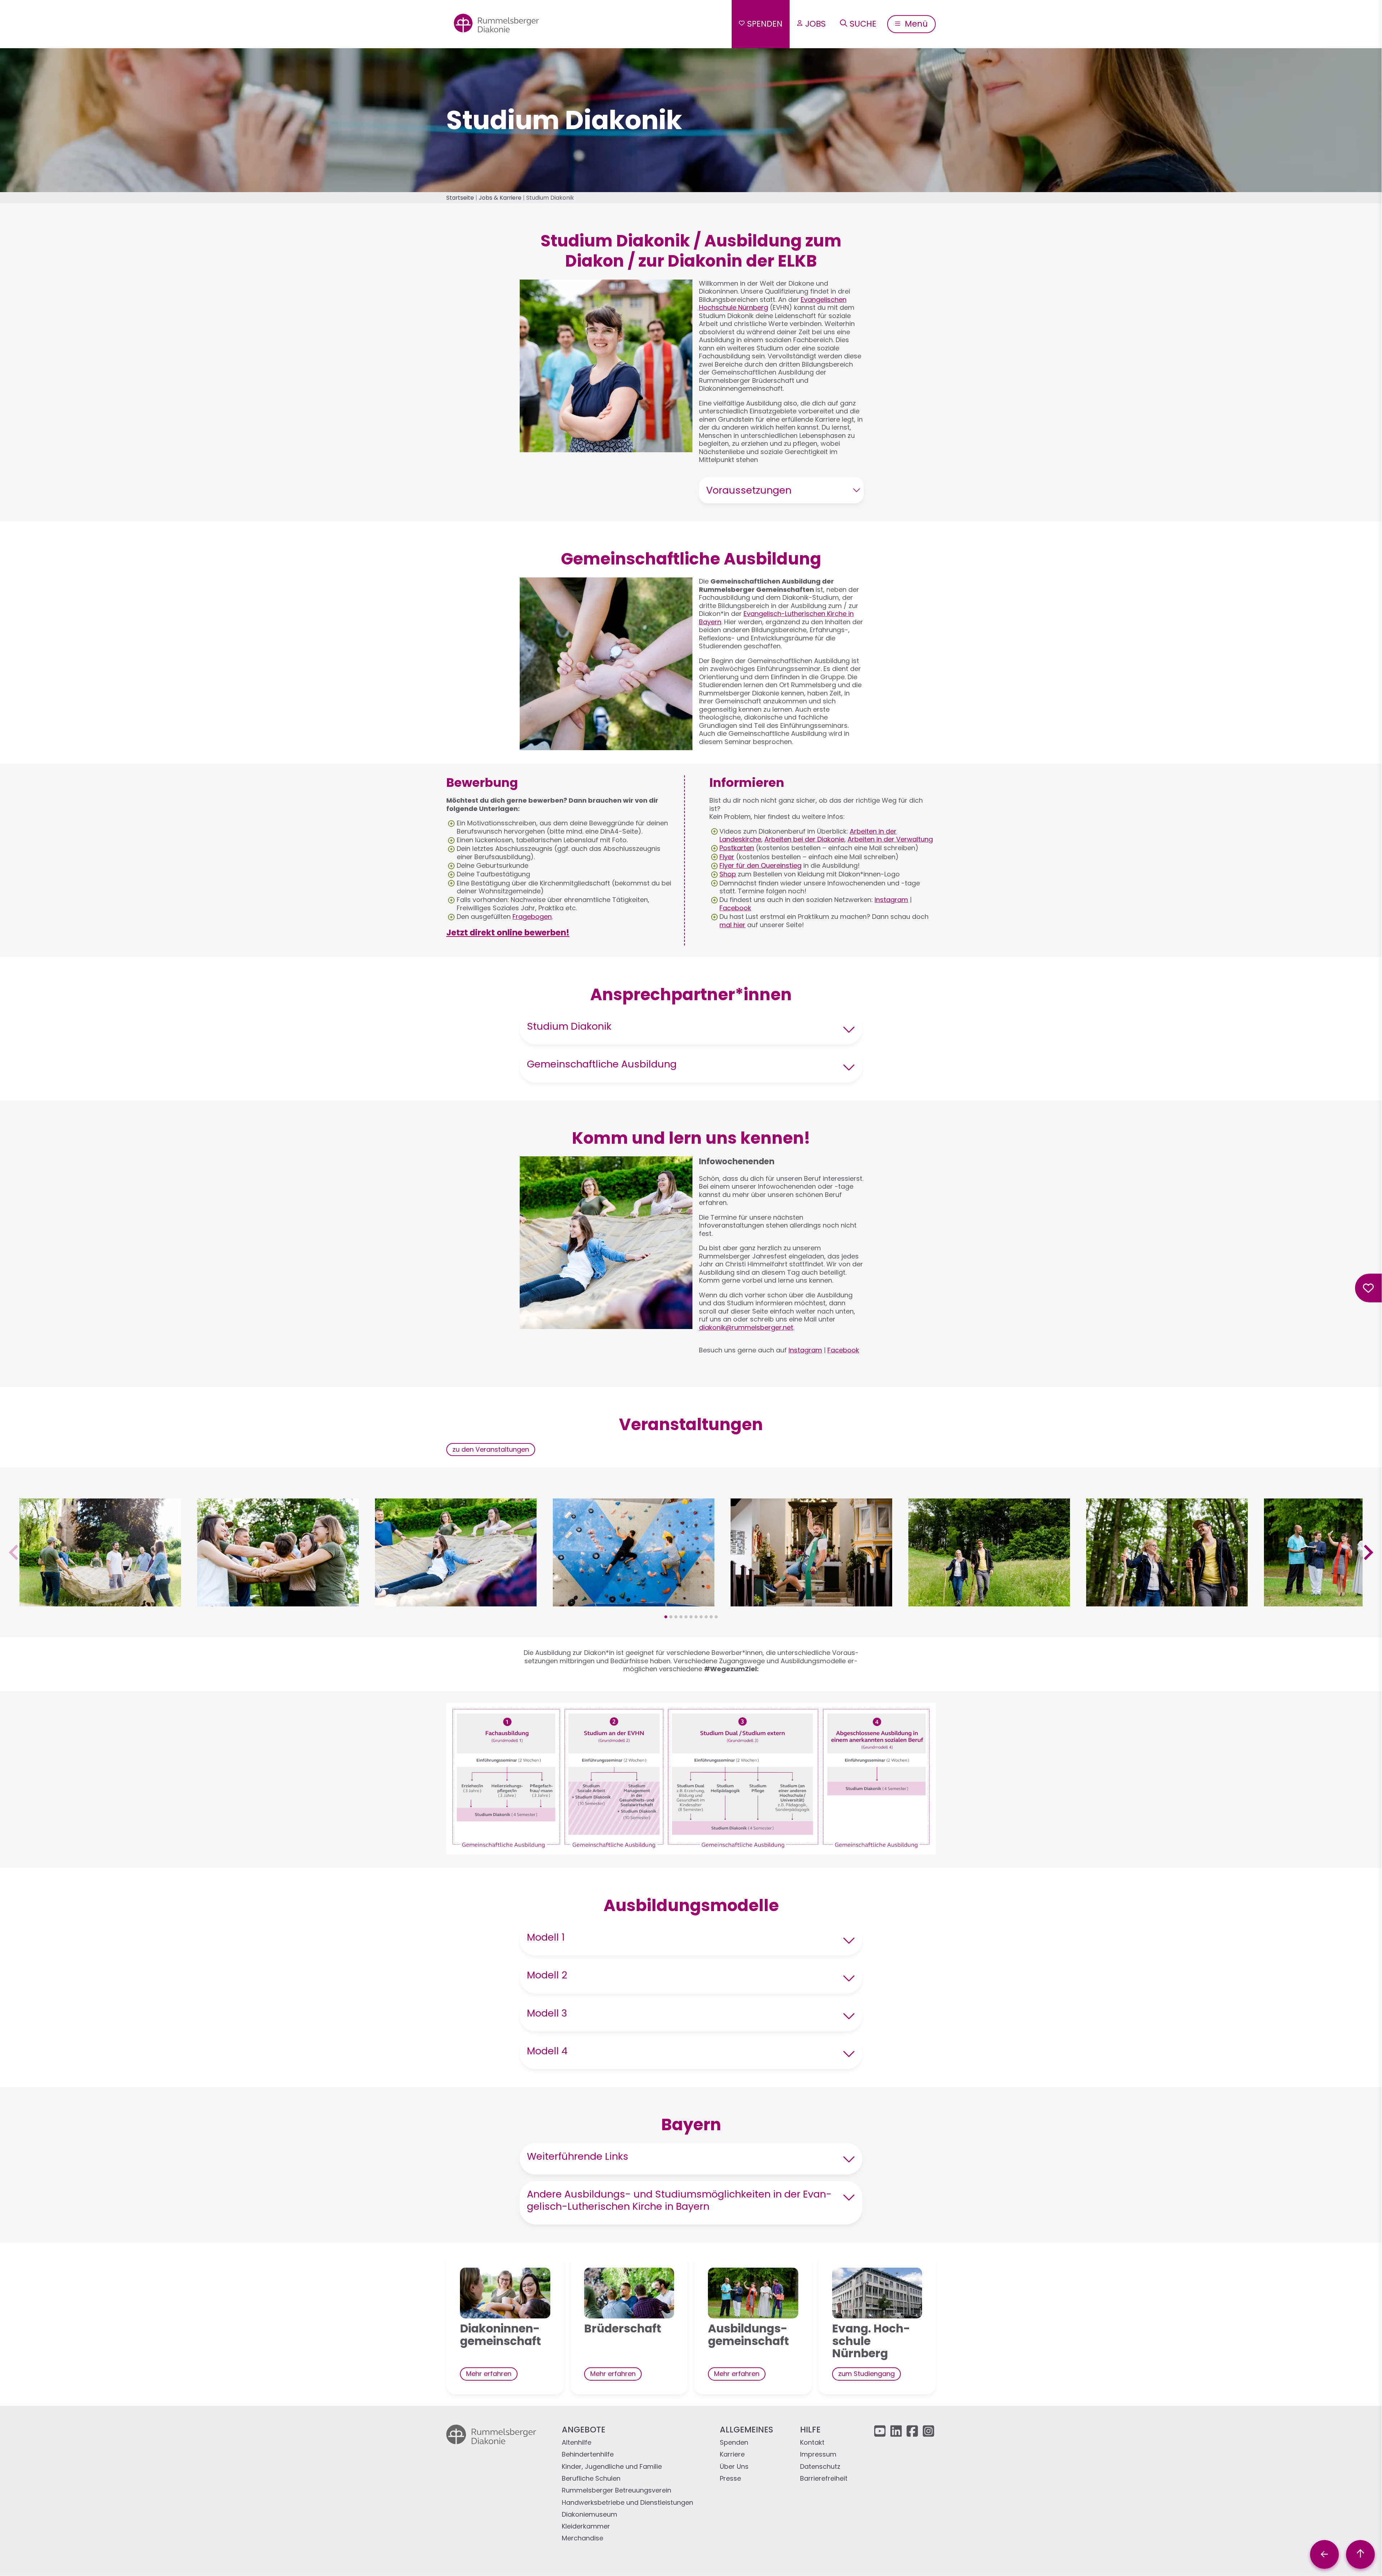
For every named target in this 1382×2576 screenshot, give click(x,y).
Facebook (735, 908)
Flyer (727, 857)
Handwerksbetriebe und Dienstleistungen (627, 2503)
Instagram (891, 900)
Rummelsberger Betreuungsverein (617, 2491)
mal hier (732, 925)
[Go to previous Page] (1324, 2554)
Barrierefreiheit (824, 2479)
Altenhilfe (577, 2443)
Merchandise (582, 2538)
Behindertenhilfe (588, 2455)
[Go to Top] (1360, 2554)
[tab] (666, 1617)
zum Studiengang (866, 2374)
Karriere (732, 2455)
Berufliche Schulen (591, 2479)
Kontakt (812, 2443)
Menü (915, 24)
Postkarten (737, 848)
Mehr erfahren (489, 2374)
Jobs (815, 24)
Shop (728, 874)
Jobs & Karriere (500, 198)
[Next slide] (1367, 1553)
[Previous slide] (15, 1553)
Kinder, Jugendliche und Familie (612, 2467)
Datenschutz (820, 2467)
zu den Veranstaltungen (491, 1449)
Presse (730, 2479)
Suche (863, 24)
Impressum (818, 2455)
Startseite (460, 198)
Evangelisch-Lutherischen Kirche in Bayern (776, 618)
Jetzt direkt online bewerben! (508, 933)
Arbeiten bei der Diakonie (804, 839)
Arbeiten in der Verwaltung (890, 839)
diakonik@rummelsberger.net (746, 1327)
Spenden (765, 24)
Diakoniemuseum (590, 2515)
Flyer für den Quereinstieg (760, 865)
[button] (100, 1602)
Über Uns (734, 2467)
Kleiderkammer (586, 2527)
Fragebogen (532, 917)
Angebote (584, 2430)
